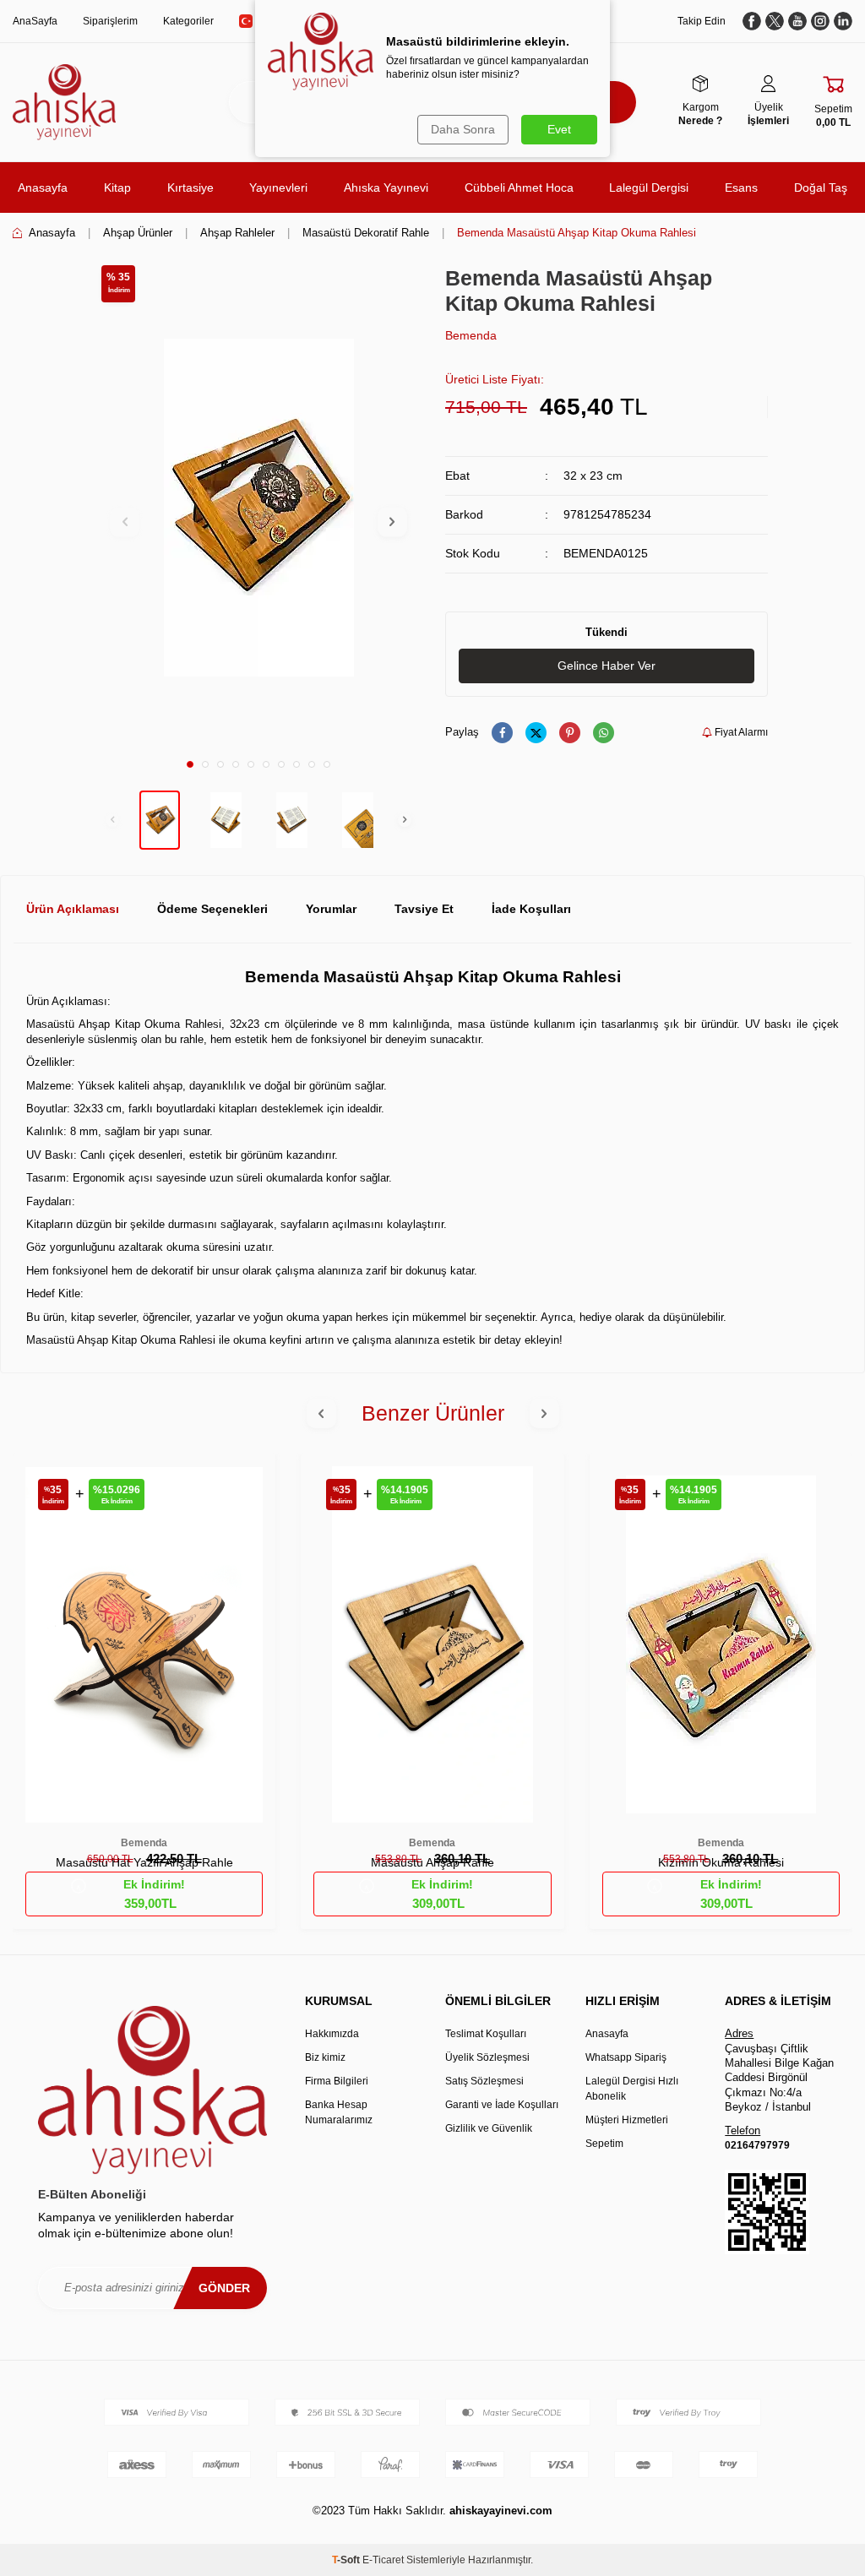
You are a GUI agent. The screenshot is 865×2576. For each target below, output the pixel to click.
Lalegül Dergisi (649, 187)
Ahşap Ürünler (138, 233)
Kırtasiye (190, 187)
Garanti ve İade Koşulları (502, 2105)
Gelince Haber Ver (607, 666)
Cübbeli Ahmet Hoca (519, 187)
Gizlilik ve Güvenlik (489, 2128)
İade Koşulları (531, 909)
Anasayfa (43, 187)
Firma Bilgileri (337, 2081)
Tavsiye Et (424, 909)
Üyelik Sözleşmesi (487, 2057)
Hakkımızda (332, 2034)
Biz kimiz (325, 2057)
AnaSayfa (35, 21)
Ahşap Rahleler (237, 233)
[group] (258, 507)
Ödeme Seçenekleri (212, 909)
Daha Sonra (463, 129)
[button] (190, 764)
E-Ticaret (383, 2560)
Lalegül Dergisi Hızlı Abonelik (632, 2089)
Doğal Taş (821, 187)
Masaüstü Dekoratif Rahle (366, 233)
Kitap (117, 187)
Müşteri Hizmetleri (627, 2120)
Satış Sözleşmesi (484, 2081)
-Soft (347, 2560)
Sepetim (604, 2144)
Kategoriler (188, 21)
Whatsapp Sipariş (626, 2057)
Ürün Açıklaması (73, 909)
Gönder (224, 2288)
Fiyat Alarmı (740, 732)
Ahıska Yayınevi (386, 187)
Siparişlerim (110, 21)
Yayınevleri (278, 187)
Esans (741, 187)
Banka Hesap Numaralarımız (339, 2112)
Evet (559, 129)
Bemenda (471, 335)
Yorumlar (331, 909)
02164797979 (757, 2145)
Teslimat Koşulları (486, 2034)
